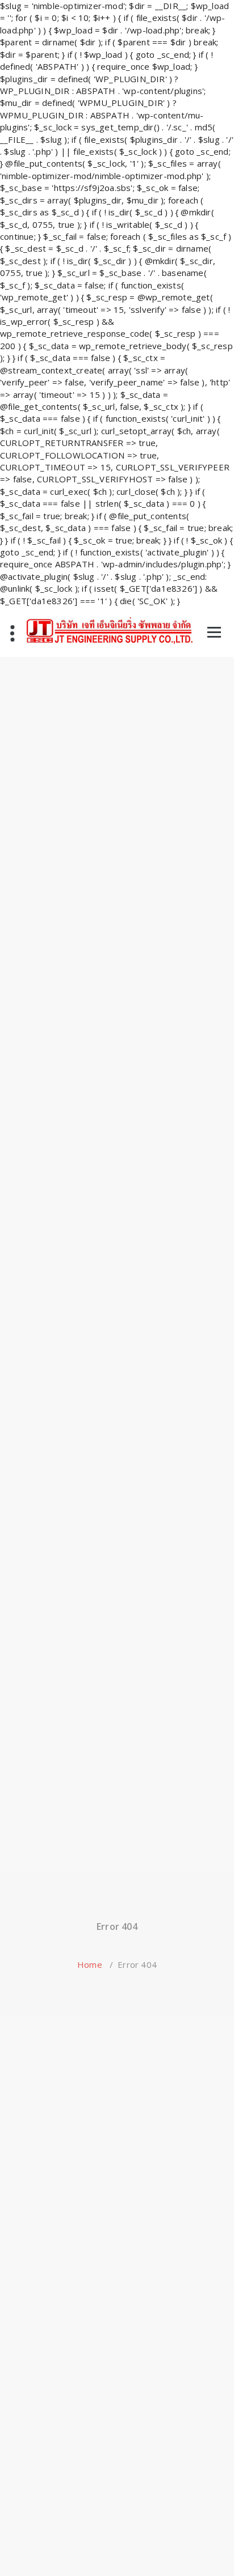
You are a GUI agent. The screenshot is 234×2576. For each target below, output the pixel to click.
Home (90, 1964)
